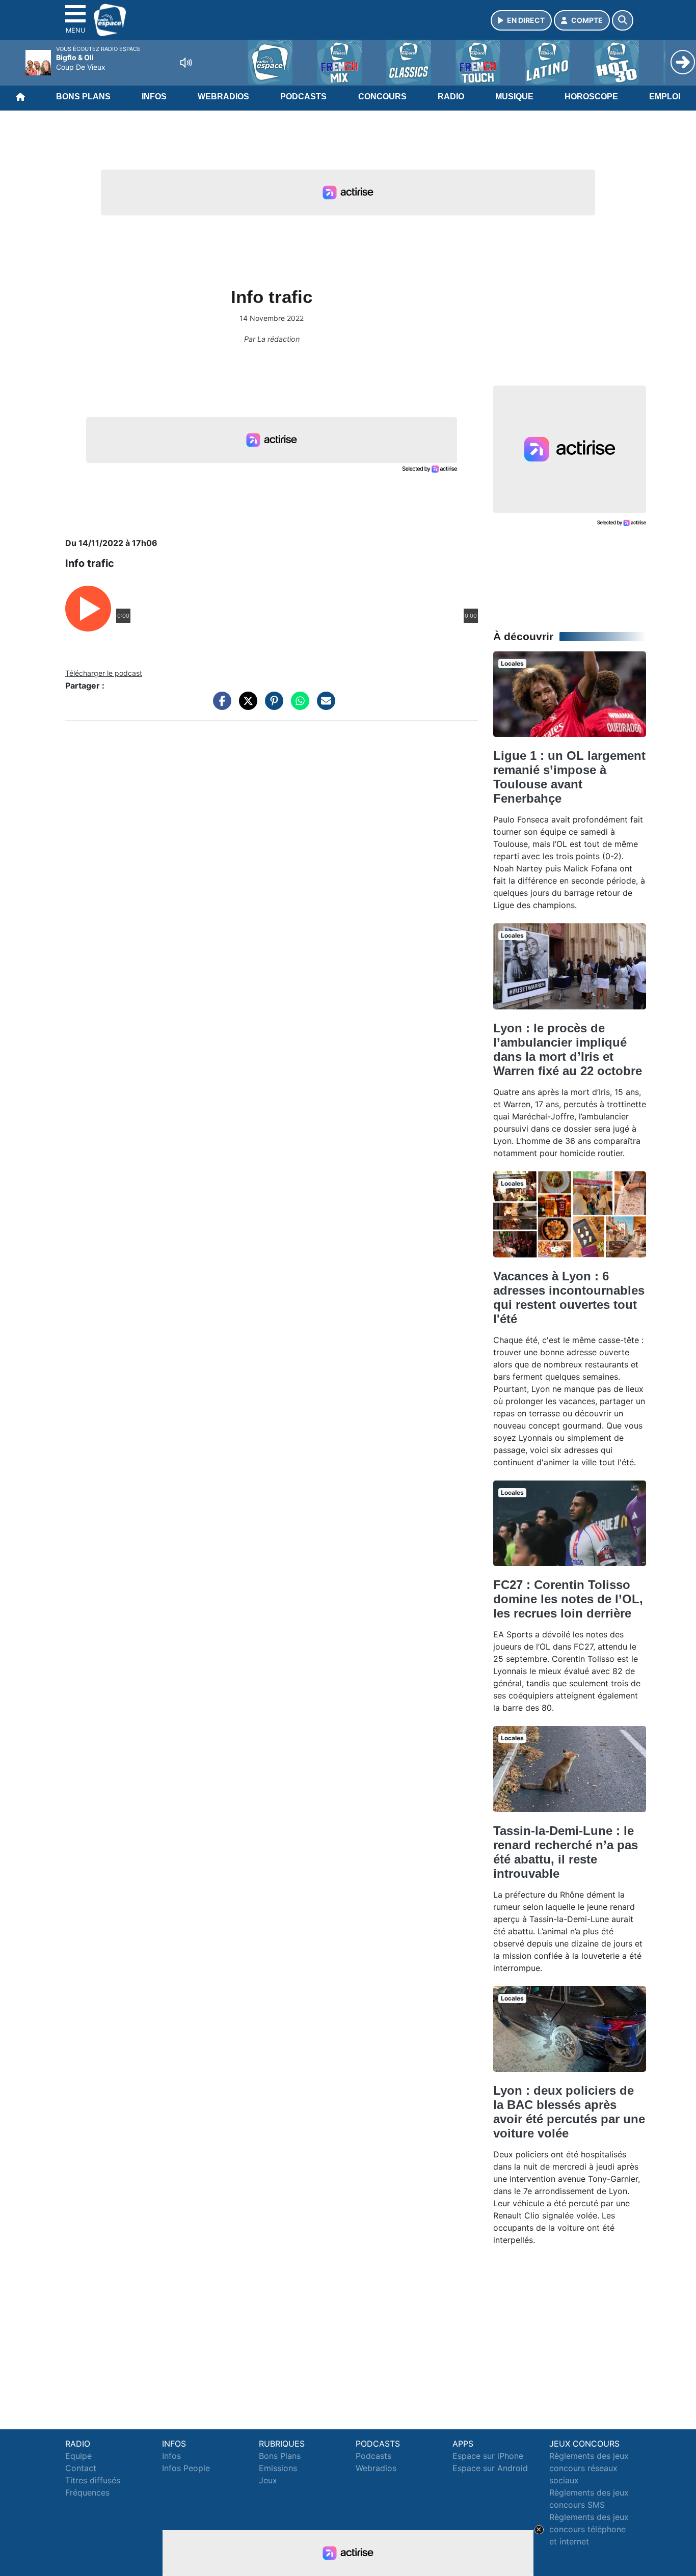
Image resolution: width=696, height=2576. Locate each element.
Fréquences (87, 2492)
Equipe (78, 2456)
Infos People (186, 2468)
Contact (81, 2468)
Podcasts (303, 97)
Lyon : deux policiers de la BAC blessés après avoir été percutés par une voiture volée (569, 2112)
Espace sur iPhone (488, 2456)
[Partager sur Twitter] (246, 706)
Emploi (665, 97)
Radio (451, 97)
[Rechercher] (623, 20)
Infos (154, 97)
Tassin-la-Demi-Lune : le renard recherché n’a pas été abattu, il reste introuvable (566, 1852)
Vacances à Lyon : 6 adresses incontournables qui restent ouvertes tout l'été (569, 1297)
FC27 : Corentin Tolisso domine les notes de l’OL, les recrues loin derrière (568, 1599)
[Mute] (186, 63)
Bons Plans (83, 97)
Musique (514, 97)
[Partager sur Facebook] (220, 706)
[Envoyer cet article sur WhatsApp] (298, 706)
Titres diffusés (93, 2480)
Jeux (268, 2480)
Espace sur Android (490, 2468)
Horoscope (591, 97)
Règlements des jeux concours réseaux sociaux (589, 2468)
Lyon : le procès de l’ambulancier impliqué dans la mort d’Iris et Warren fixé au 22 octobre (568, 1049)
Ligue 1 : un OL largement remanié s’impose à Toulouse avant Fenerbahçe (569, 777)
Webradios (223, 97)
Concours (382, 97)
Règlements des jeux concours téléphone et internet (589, 2529)
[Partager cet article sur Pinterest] (272, 706)
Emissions (278, 2468)
